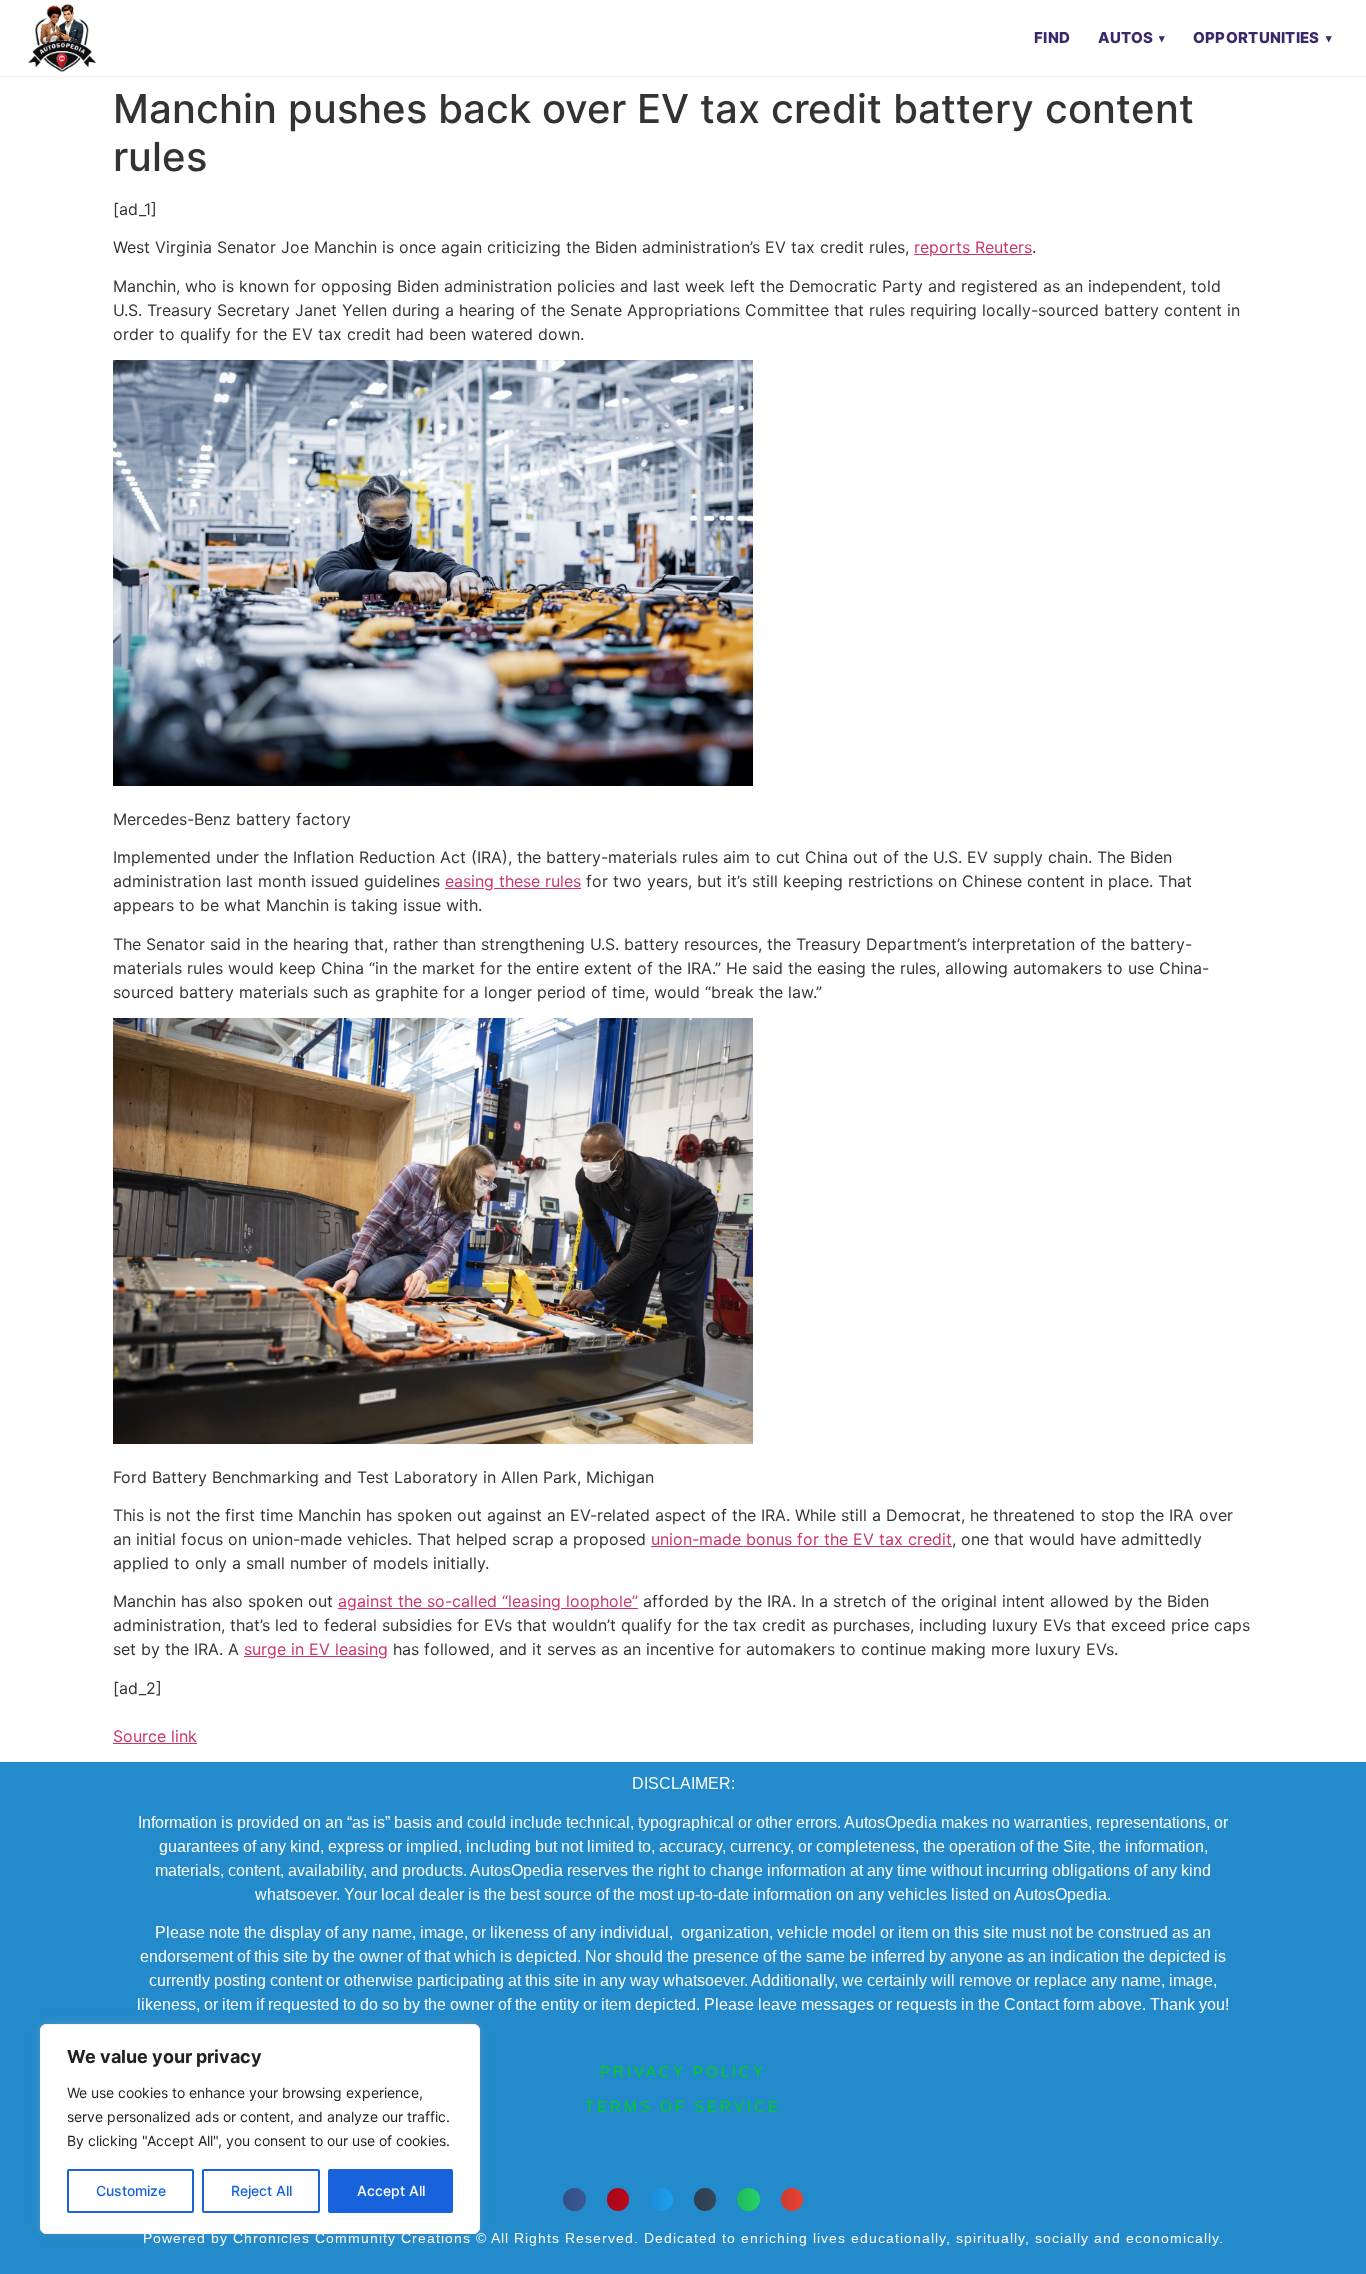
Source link (155, 1736)
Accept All (391, 2190)
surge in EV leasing (316, 1649)
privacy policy (683, 2071)
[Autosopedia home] (62, 38)
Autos (1126, 37)
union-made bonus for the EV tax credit (801, 1539)
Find (1052, 37)
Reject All (261, 2190)
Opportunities (1256, 37)
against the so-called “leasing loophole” (488, 1601)
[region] (260, 2129)
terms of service (683, 2106)
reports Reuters (973, 247)
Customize (131, 2190)
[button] (574, 2199)
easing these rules (513, 881)
